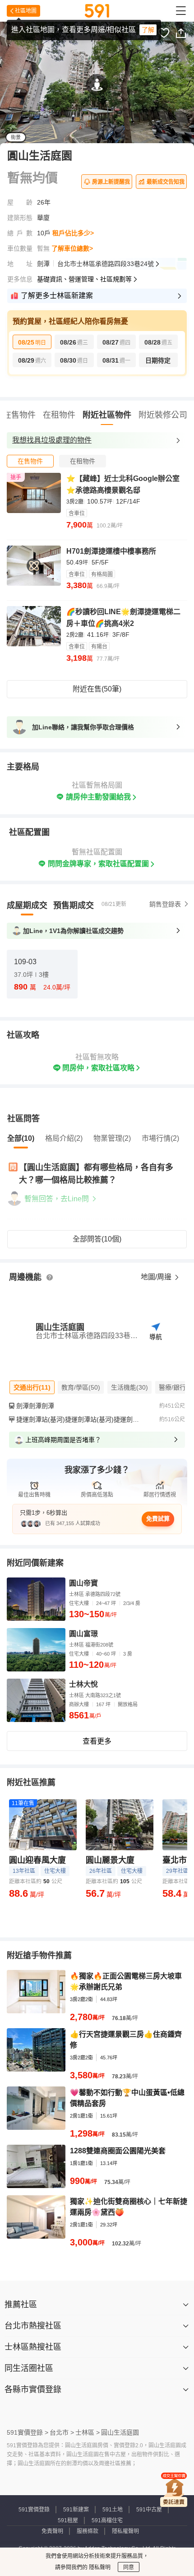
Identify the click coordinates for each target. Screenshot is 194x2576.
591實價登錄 (34, 2510)
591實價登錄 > (28, 2432)
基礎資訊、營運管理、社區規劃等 (84, 279)
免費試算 (158, 1519)
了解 (148, 30)
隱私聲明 (99, 2567)
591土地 (113, 2510)
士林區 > (88, 2432)
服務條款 (88, 2531)
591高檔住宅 (107, 2520)
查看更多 (97, 1741)
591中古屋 (149, 2510)
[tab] (30, 461)
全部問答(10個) (97, 1239)
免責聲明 (52, 2531)
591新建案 (76, 2510)
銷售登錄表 (165, 904)
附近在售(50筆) (97, 689)
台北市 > (62, 2432)
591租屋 (68, 2520)
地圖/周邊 (157, 1277)
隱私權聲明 (125, 2531)
